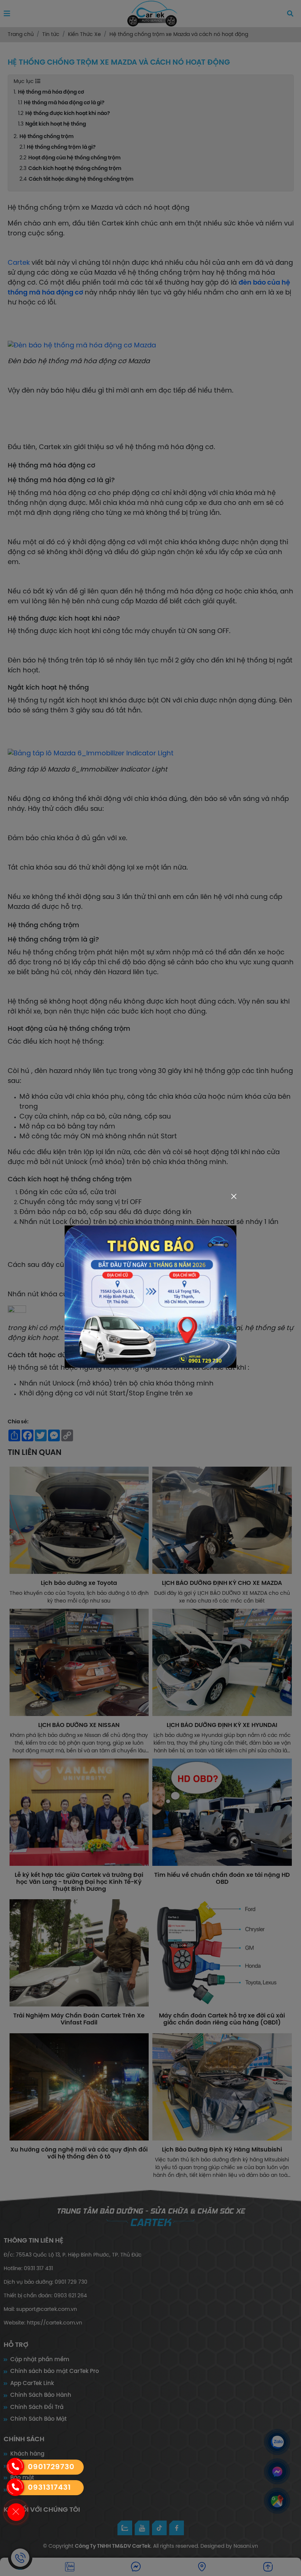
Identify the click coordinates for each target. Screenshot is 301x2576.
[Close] (234, 1196)
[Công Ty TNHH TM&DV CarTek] (150, 1296)
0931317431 (49, 2488)
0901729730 (51, 2467)
